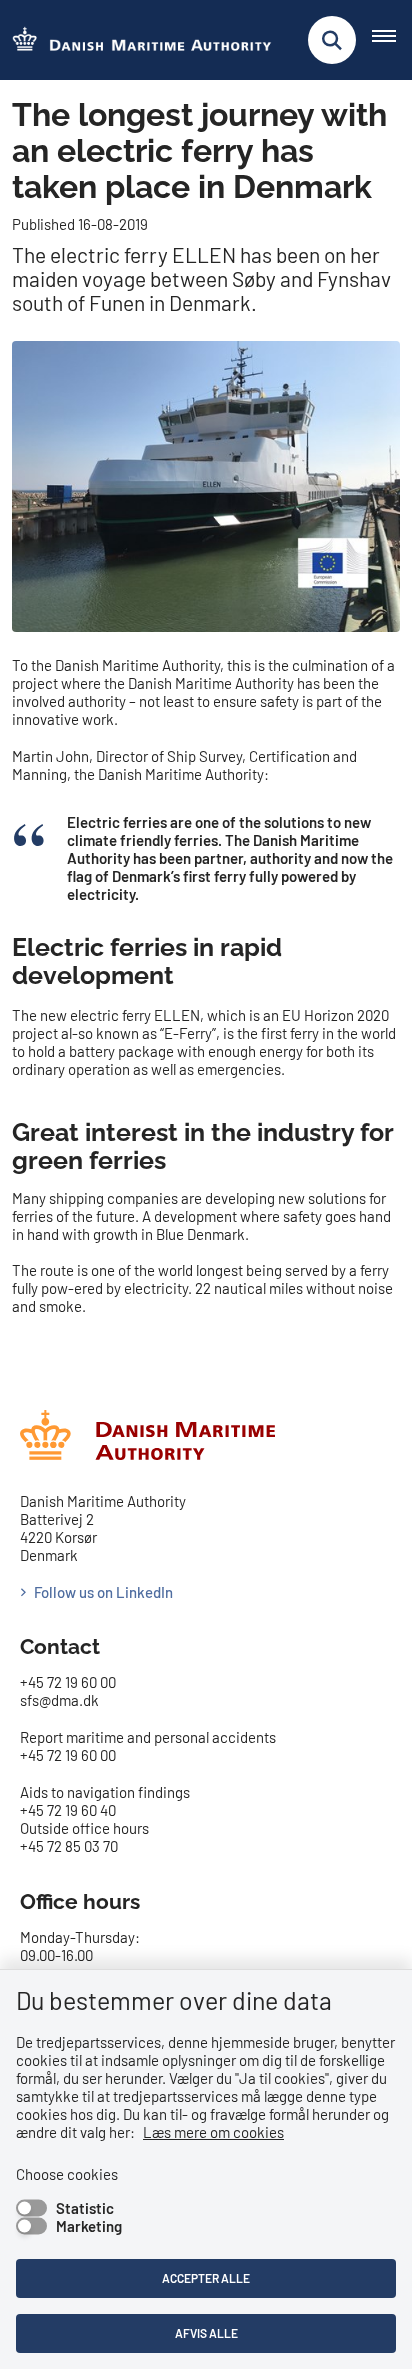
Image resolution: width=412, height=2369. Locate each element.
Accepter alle (206, 2278)
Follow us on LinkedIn (103, 1592)
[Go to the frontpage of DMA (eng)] (136, 40)
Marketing (89, 2226)
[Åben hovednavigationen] (392, 40)
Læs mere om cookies (213, 2132)
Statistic (85, 2208)
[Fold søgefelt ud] (332, 40)
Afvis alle (206, 2333)
